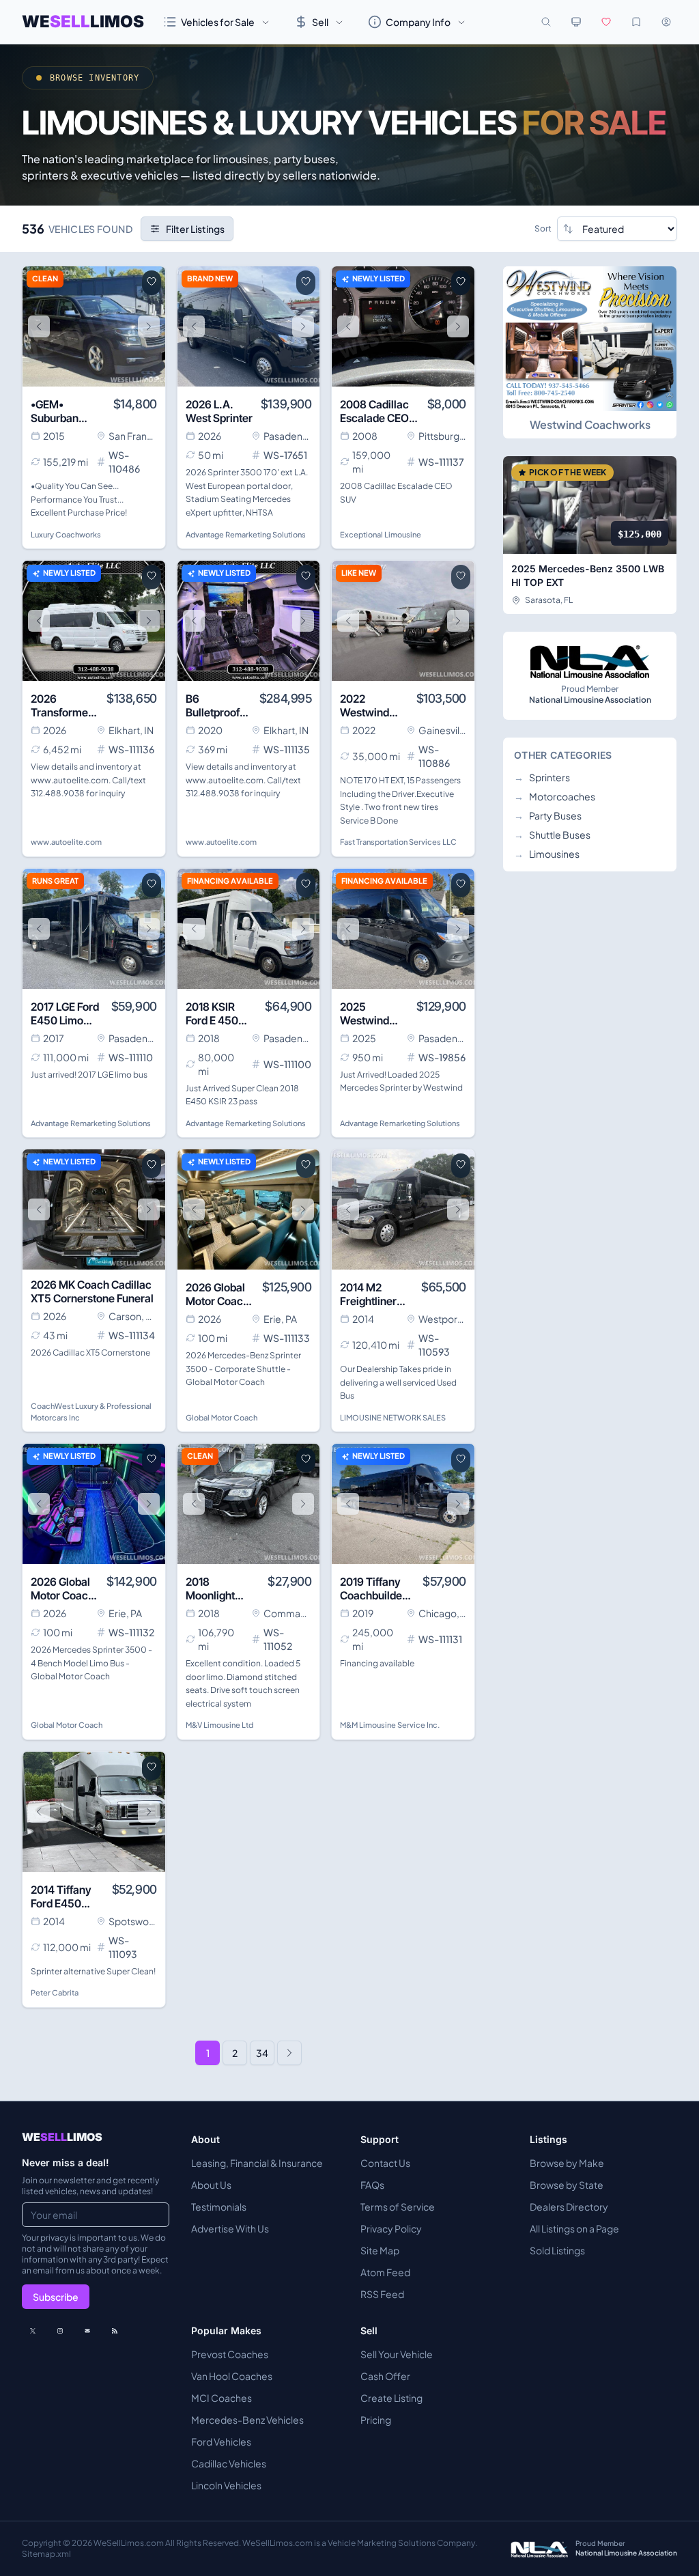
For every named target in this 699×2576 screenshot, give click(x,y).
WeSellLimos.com (129, 2543)
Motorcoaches (555, 796)
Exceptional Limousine (381, 534)
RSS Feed (382, 2294)
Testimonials (219, 2207)
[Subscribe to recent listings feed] (115, 2331)
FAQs (372, 2185)
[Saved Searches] (636, 22)
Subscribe (56, 2297)
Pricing (376, 2420)
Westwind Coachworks (590, 424)
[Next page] (289, 2053)
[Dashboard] (666, 22)
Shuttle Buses (552, 835)
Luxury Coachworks (66, 534)
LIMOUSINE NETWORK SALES (393, 1417)
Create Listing (391, 2398)
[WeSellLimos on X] (33, 2331)
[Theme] (576, 22)
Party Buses (548, 815)
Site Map (380, 2250)
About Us (211, 2185)
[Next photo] (149, 326)
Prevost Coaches (230, 2354)
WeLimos (83, 22)
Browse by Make (567, 2163)
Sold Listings (557, 2250)
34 (262, 2053)
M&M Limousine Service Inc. (390, 1725)
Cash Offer (385, 2376)
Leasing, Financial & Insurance (257, 2163)
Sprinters (542, 777)
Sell (320, 22)
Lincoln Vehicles (226, 2485)
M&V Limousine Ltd (219, 1725)
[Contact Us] (87, 2331)
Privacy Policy (391, 2228)
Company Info (418, 22)
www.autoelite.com (66, 842)
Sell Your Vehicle (397, 2354)
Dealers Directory (569, 2207)
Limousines (547, 854)
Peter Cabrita (55, 1992)
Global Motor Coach (222, 1417)
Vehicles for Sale (218, 22)
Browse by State (567, 2185)
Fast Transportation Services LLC (398, 842)
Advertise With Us (230, 2228)
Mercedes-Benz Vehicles (247, 2420)
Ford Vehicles (221, 2441)
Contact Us (385, 2163)
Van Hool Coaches (232, 2376)
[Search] (546, 22)
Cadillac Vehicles (229, 2463)
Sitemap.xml (46, 2554)
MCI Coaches (222, 2398)
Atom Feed (385, 2272)
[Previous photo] (39, 326)
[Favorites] (606, 22)
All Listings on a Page (574, 2228)
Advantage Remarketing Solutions (246, 534)
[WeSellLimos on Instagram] (60, 2331)
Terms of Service (398, 2207)
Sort (543, 228)
